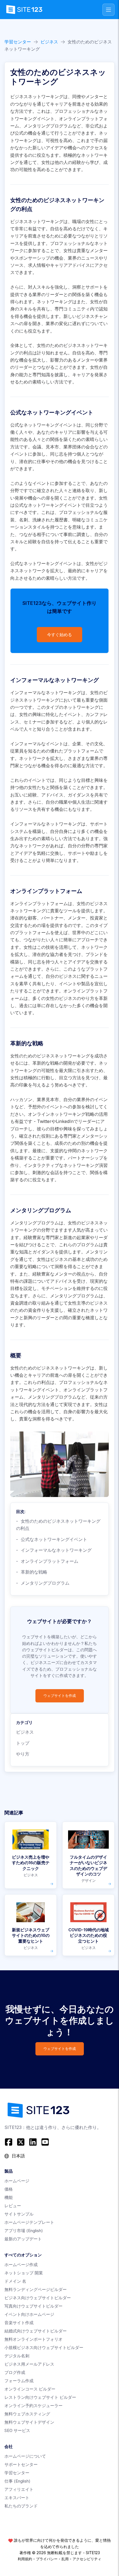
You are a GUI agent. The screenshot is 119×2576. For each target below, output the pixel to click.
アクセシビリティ (87, 2559)
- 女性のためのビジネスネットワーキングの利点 (58, 1525)
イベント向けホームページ (29, 2314)
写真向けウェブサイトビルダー (33, 2306)
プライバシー (47, 2559)
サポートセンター (21, 2464)
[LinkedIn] (33, 2142)
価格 (9, 2189)
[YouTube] (45, 2142)
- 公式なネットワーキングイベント (52, 1539)
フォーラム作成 (19, 2381)
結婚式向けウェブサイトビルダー (36, 2331)
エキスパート (17, 2498)
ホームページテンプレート (29, 2222)
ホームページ (17, 2181)
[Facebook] (9, 2142)
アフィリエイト (19, 2489)
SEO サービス (17, 2430)
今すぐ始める (59, 635)
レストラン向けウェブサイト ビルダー (40, 2397)
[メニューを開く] (108, 10)
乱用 (65, 2559)
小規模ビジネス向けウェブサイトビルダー (44, 2348)
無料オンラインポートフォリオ (33, 2339)
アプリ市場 (24, 2231)
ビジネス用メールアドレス (29, 2364)
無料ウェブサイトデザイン (29, 2422)
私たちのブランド (21, 2506)
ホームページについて (25, 2456)
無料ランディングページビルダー (36, 2289)
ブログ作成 (15, 2372)
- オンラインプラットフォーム (47, 1561)
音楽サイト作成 (19, 2323)
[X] (21, 2142)
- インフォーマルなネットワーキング (54, 1550)
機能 (9, 2197)
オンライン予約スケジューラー (33, 2406)
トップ (23, 1743)
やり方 (23, 1754)
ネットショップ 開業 (24, 2273)
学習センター (18, 42)
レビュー (13, 2206)
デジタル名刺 (17, 2356)
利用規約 (25, 2559)
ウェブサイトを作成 (60, 1696)
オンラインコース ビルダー (30, 2389)
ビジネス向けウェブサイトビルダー (38, 2298)
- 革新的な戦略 (32, 1572)
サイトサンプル (19, 2214)
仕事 (17, 2481)
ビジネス (49, 42)
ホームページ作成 (21, 2265)
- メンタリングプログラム (43, 1583)
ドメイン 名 (15, 2281)
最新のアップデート (23, 2239)
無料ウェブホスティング (27, 2414)
